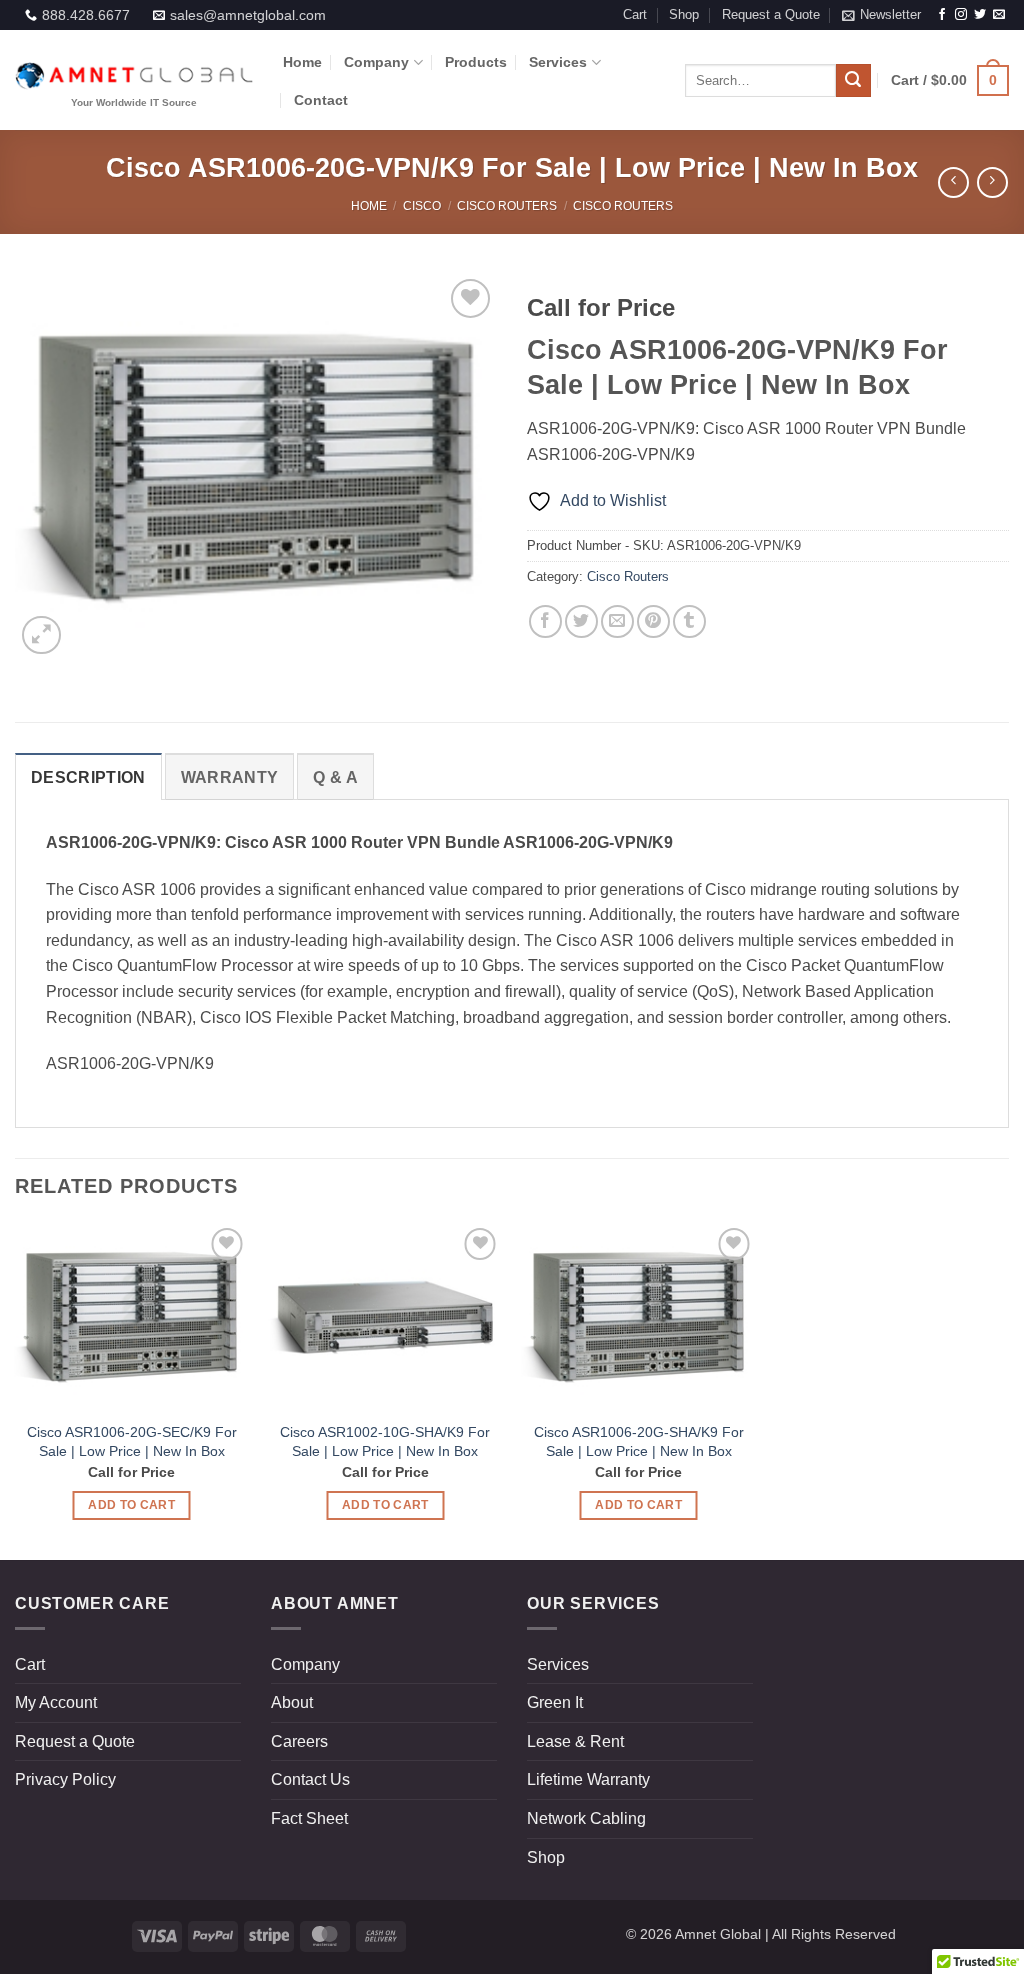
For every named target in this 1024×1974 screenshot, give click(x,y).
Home (302, 62)
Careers (299, 1741)
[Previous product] (992, 182)
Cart (635, 14)
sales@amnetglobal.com (248, 15)
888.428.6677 (86, 15)
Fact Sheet (309, 1818)
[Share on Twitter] (581, 621)
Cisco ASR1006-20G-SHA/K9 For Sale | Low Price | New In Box (639, 1441)
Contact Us (310, 1779)
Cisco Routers (507, 206)
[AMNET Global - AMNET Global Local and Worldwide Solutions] (134, 80)
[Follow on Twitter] (980, 15)
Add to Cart (131, 1505)
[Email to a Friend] (617, 621)
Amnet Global (718, 1934)
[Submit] (853, 81)
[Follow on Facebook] (942, 15)
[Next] (462, 466)
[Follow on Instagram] (961, 15)
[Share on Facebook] (545, 621)
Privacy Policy (65, 1779)
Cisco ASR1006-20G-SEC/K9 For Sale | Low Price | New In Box (132, 1441)
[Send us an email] (999, 15)
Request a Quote (771, 14)
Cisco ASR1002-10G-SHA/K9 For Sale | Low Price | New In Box (385, 1441)
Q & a (335, 777)
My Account (56, 1702)
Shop (684, 14)
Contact (321, 100)
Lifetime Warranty (588, 1779)
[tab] (88, 777)
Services (558, 62)
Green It (555, 1702)
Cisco (422, 206)
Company (376, 62)
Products (476, 62)
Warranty (230, 777)
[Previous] (50, 466)
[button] (881, 15)
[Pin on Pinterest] (653, 621)
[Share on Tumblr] (689, 621)
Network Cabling (586, 1818)
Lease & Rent (575, 1741)
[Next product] (953, 182)
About (292, 1702)
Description (88, 777)
